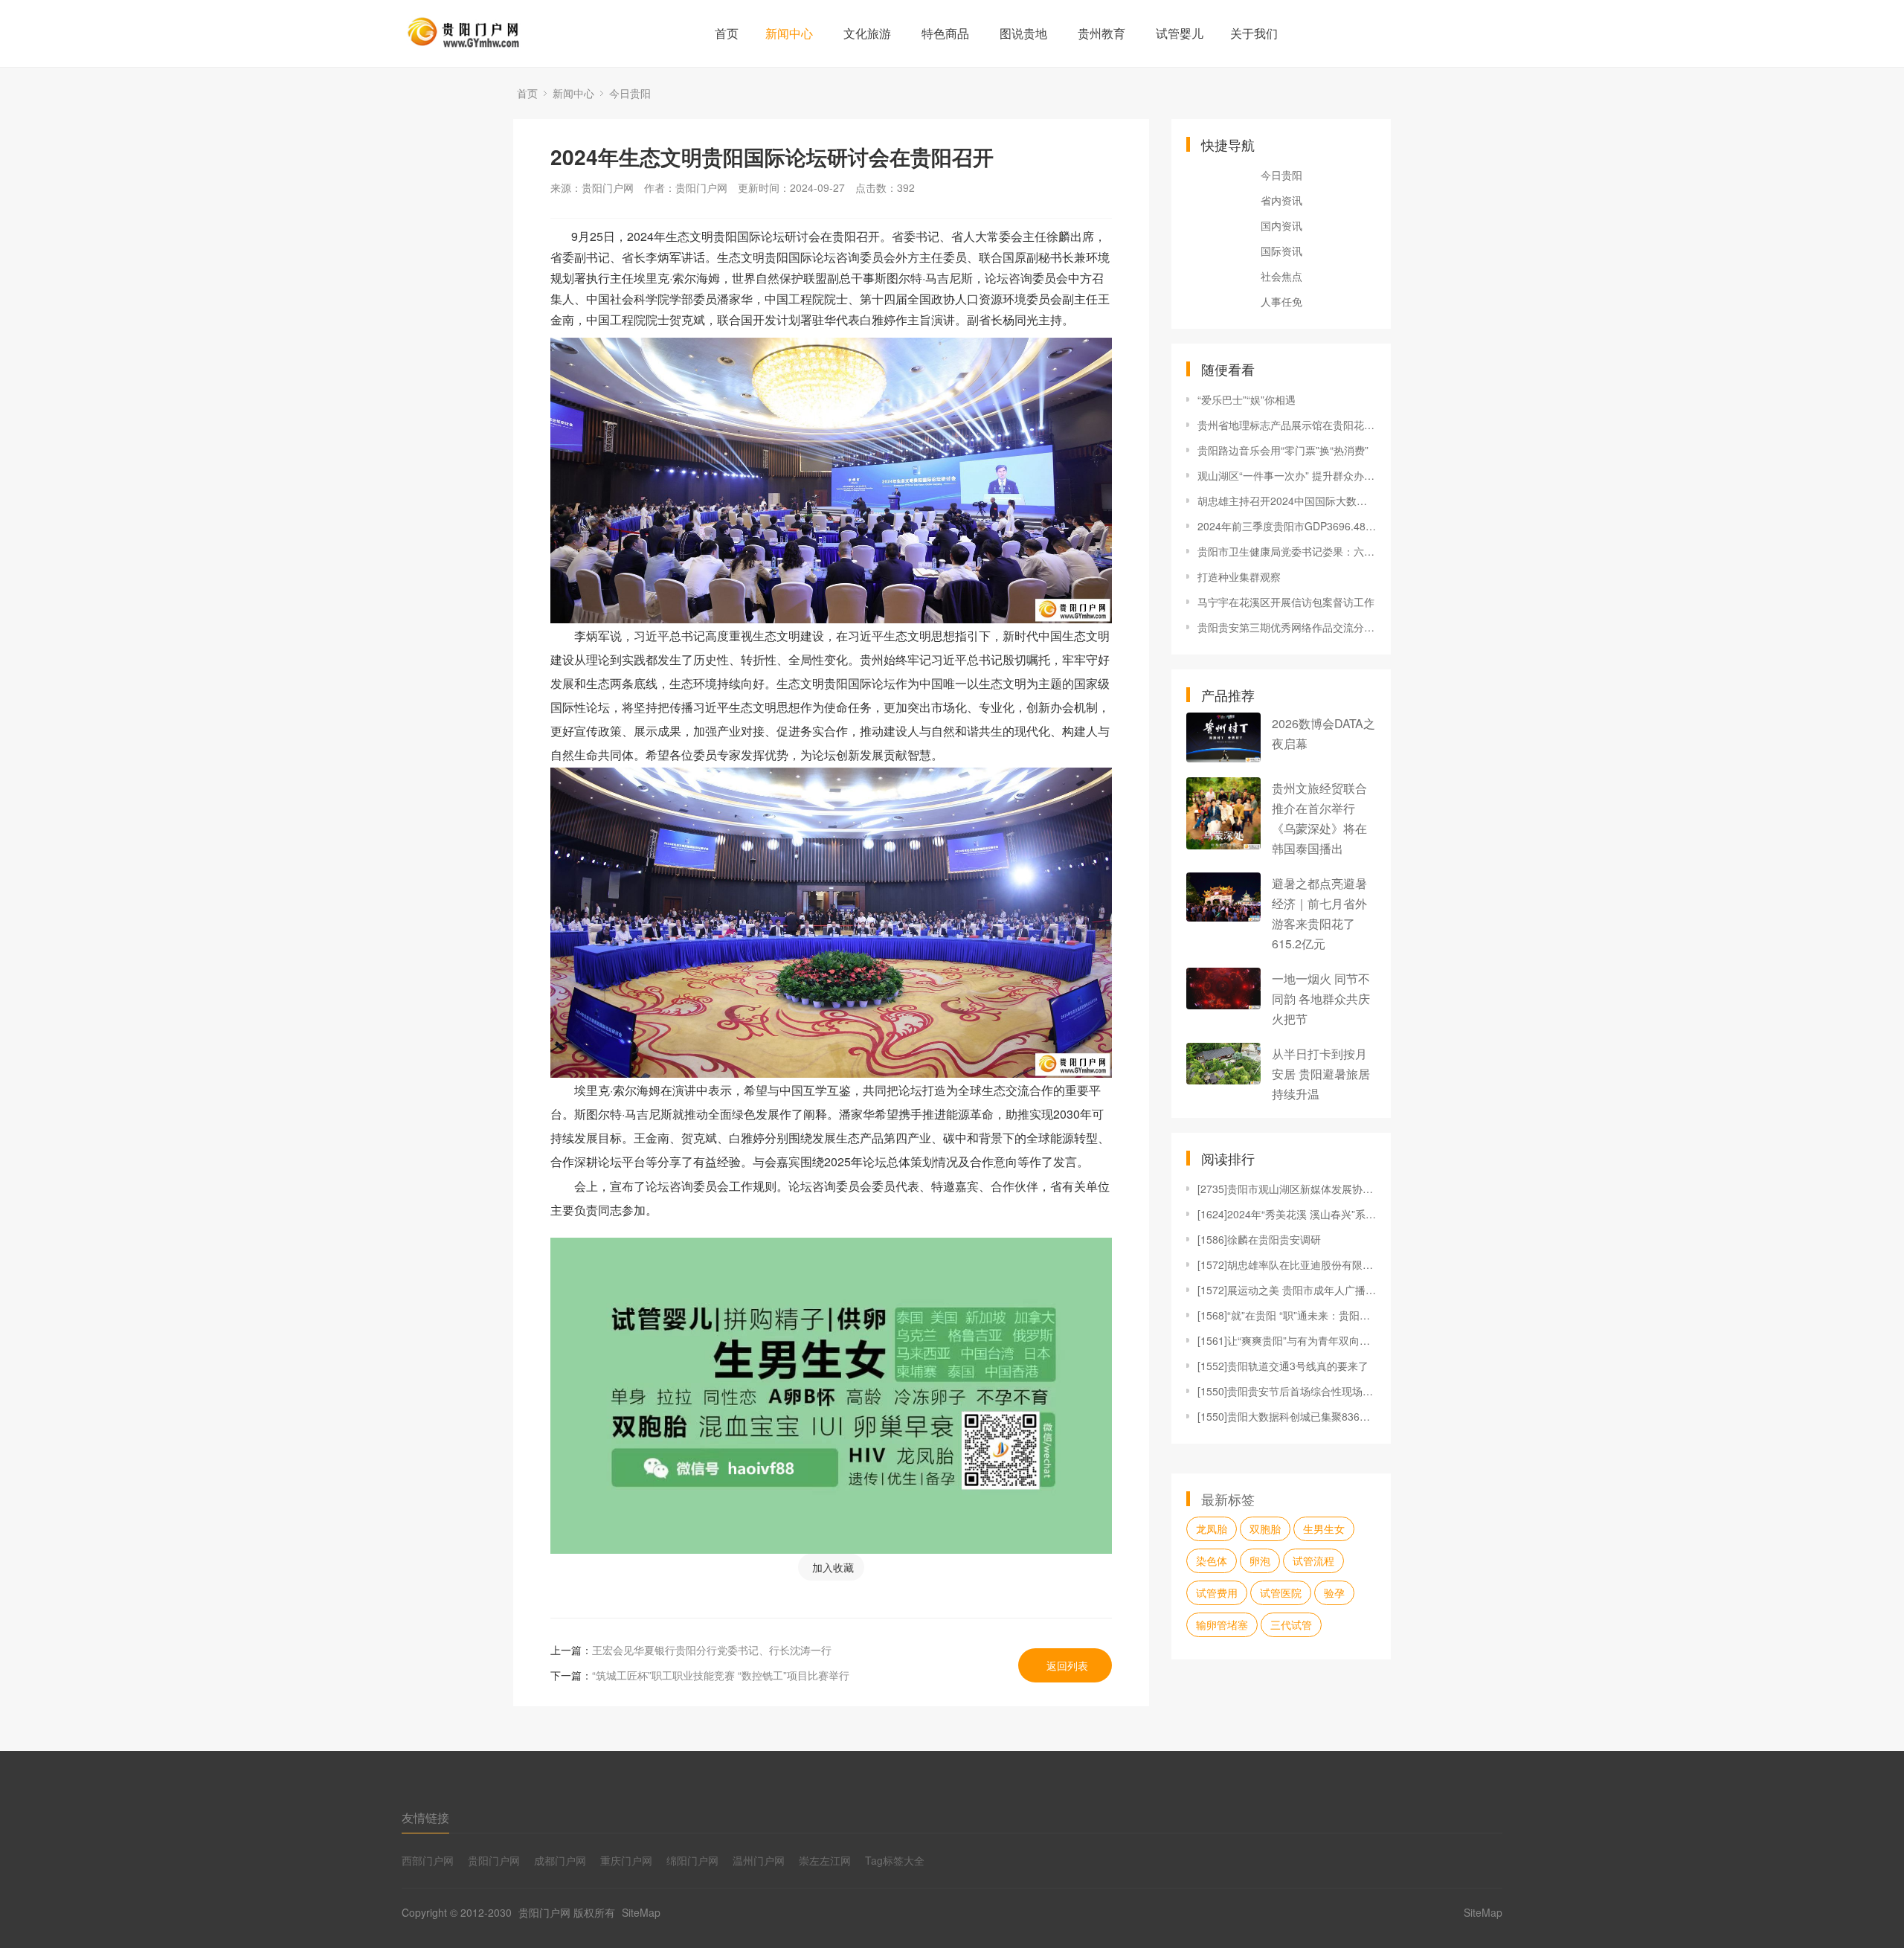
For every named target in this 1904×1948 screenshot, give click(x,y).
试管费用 (1217, 1592)
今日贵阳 (630, 93)
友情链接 (425, 1817)
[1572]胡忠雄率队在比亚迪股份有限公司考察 (1287, 1264)
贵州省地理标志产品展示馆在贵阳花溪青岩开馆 (1287, 425)
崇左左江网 (825, 1860)
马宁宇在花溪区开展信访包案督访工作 (1286, 602)
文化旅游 (867, 33)
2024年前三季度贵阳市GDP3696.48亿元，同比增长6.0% (1287, 526)
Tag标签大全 (895, 1860)
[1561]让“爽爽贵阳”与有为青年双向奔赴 (1287, 1340)
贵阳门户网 (494, 1860)
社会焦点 (1281, 276)
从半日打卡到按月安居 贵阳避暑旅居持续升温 (1321, 1074)
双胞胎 (1265, 1528)
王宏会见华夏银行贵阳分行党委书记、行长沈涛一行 (712, 1650)
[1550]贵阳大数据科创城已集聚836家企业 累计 (1287, 1416)
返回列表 (1067, 1665)
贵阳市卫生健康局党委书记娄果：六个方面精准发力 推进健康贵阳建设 (1287, 551)
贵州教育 (1101, 33)
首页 (727, 33)
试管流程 (1313, 1560)
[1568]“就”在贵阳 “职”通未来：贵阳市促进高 (1287, 1315)
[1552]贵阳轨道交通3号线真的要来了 (1283, 1366)
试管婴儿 (1180, 33)
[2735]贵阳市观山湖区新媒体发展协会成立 (1287, 1189)
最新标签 (1228, 1499)
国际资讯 (1281, 251)
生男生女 (1324, 1528)
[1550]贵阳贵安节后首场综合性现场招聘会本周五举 (1287, 1391)
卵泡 (1260, 1560)
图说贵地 (1023, 33)
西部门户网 (428, 1860)
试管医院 (1281, 1592)
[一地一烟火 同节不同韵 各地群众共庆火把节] (1223, 989)
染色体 (1212, 1560)
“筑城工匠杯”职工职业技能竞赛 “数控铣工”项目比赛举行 (721, 1675)
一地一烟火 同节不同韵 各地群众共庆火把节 (1321, 999)
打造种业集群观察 (1239, 576)
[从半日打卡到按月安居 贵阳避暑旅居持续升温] (1223, 1064)
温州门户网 (759, 1860)
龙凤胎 (1212, 1528)
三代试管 (1291, 1624)
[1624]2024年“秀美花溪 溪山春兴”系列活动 (1287, 1214)
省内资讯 (1281, 200)
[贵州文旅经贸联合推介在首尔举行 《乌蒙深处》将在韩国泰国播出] (1223, 813)
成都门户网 (560, 1860)
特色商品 (945, 33)
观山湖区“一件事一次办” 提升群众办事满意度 (1287, 475)
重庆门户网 (626, 1860)
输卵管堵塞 (1222, 1624)
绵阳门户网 (692, 1860)
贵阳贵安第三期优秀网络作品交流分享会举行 (1287, 627)
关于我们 (1254, 33)
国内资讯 (1281, 225)
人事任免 (1281, 301)
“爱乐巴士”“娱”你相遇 (1247, 399)
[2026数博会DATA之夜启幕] (1223, 737)
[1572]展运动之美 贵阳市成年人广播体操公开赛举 (1287, 1290)
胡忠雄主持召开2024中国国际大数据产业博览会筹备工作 (1287, 501)
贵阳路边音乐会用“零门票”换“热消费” (1283, 450)
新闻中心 (789, 33)
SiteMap (641, 1912)
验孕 (1334, 1592)
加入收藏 (833, 1567)
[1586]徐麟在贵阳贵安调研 (1259, 1239)
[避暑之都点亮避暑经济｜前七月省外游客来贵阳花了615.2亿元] (1223, 897)
